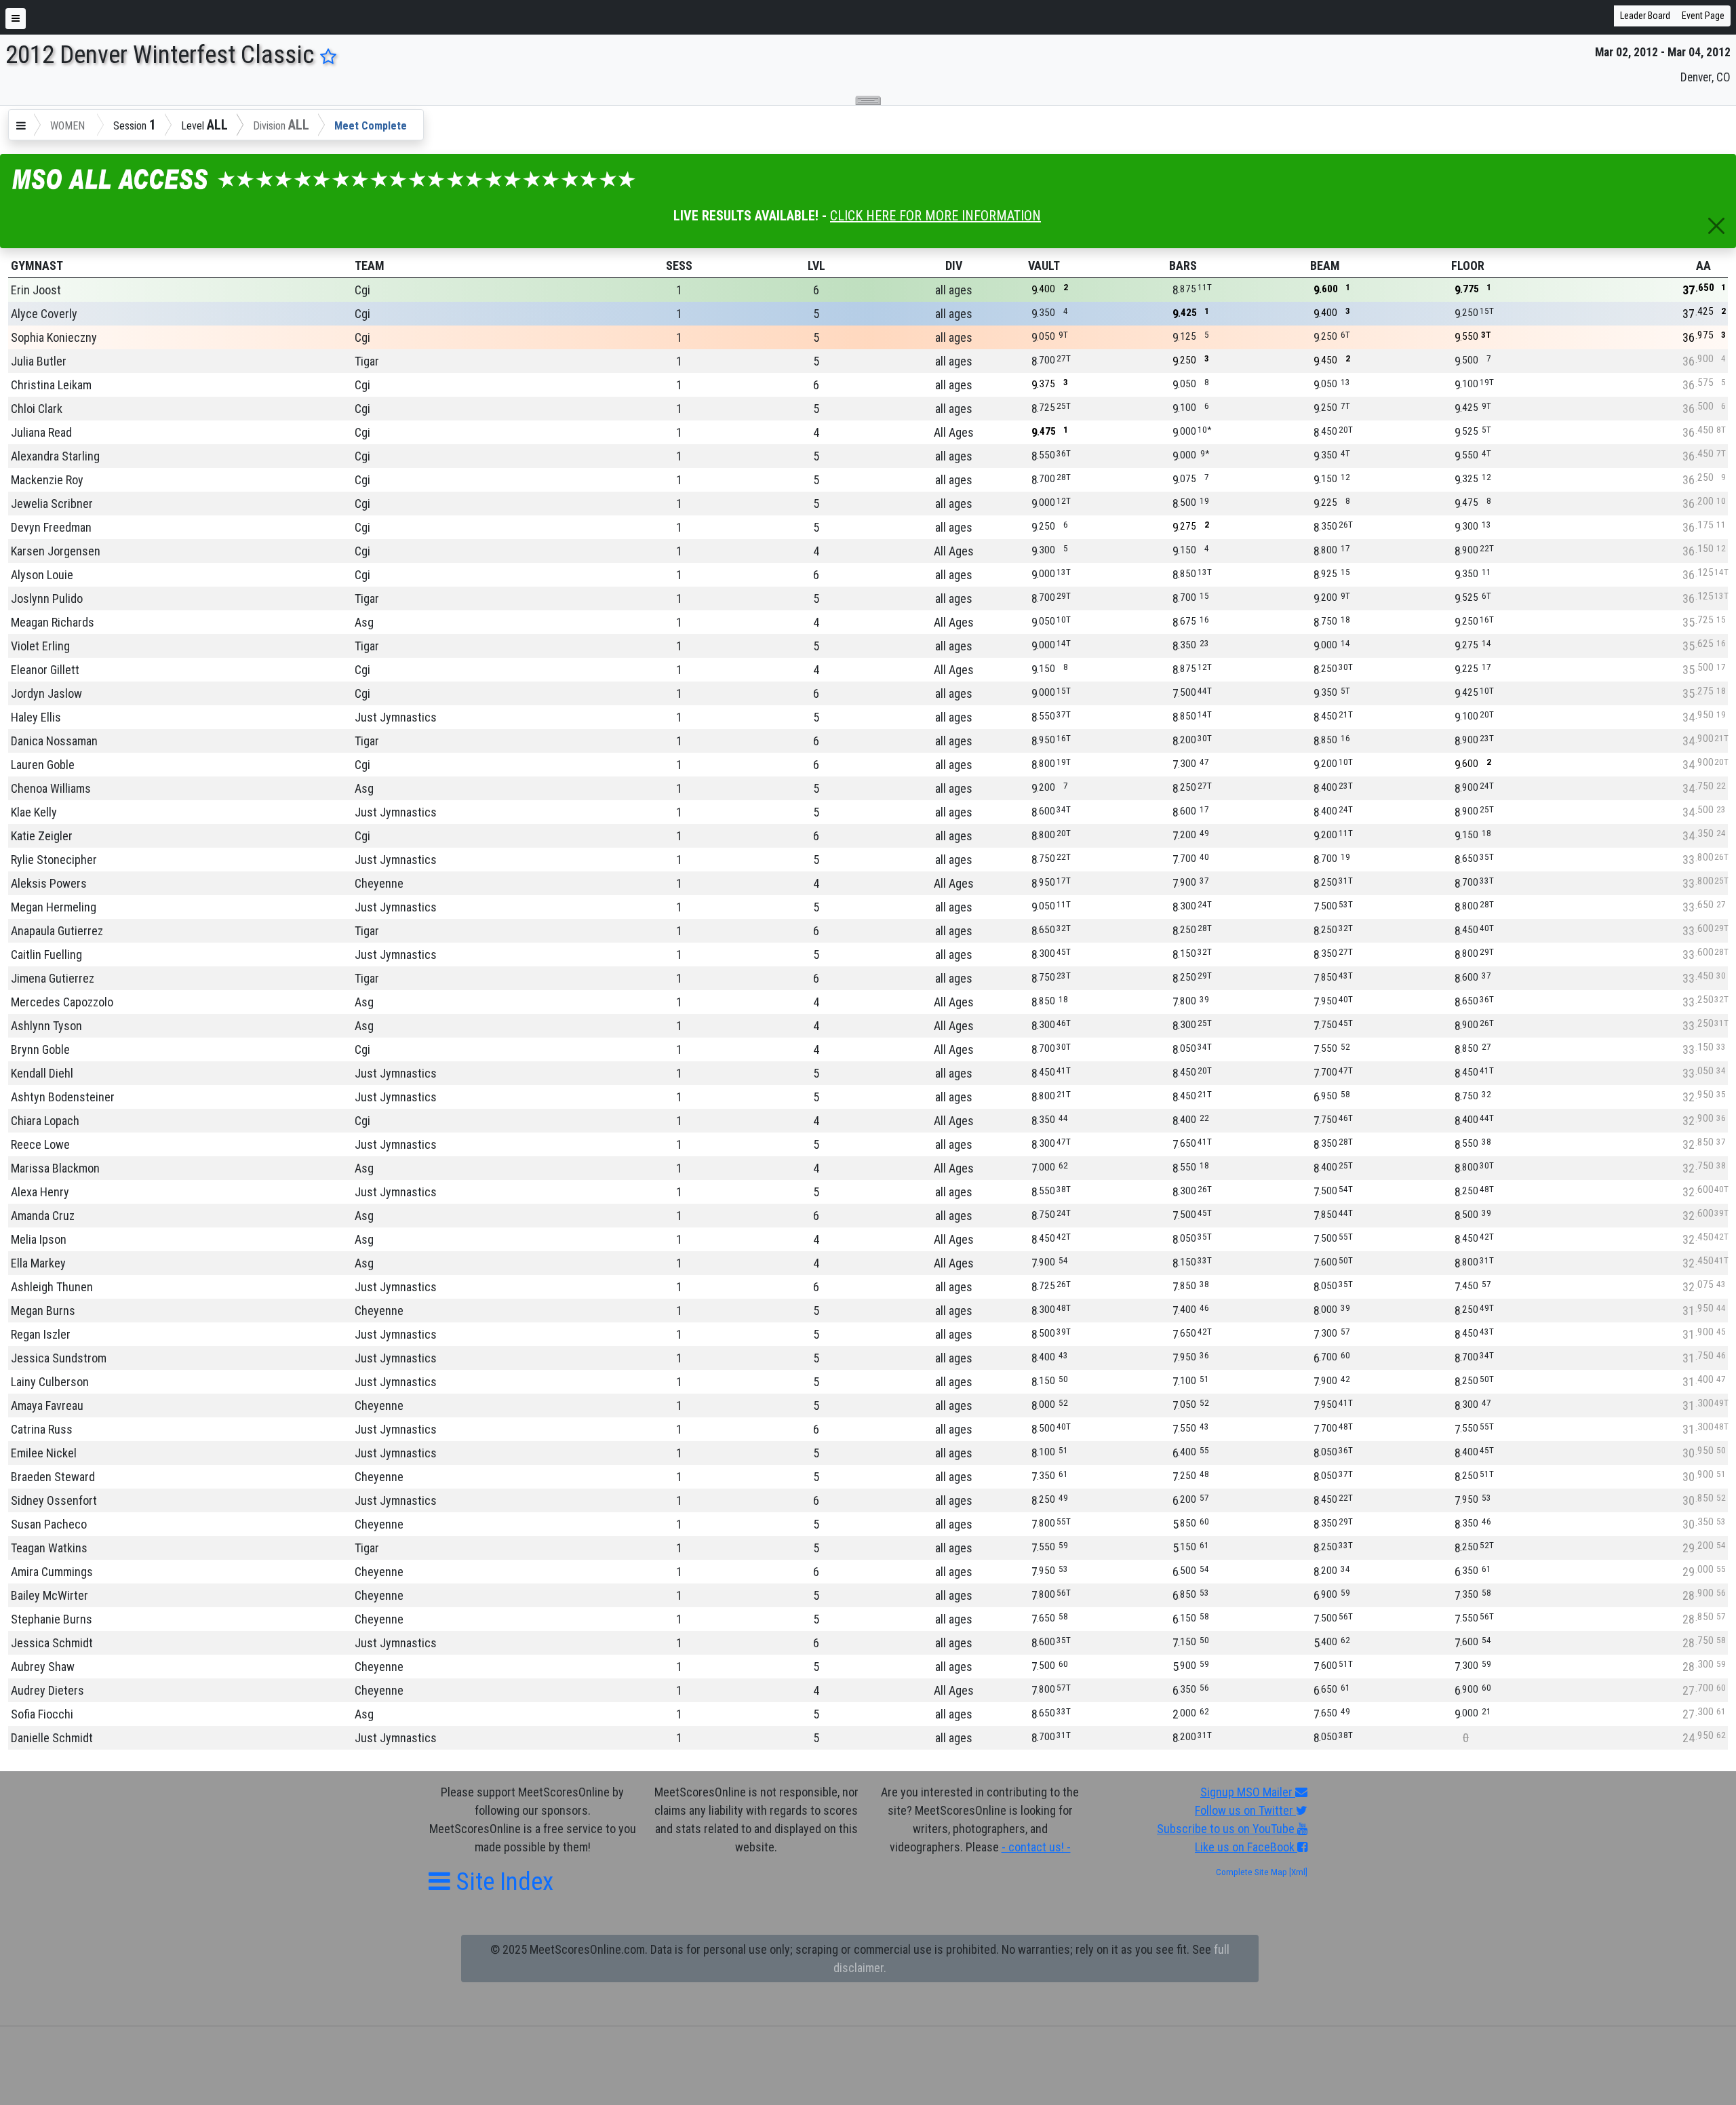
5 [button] (816, 314)
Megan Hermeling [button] (54, 907)
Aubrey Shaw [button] (43, 1667)
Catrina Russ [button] (42, 1429)
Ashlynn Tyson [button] (46, 1026)
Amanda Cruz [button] (43, 1216)
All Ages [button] (954, 432)
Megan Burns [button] (43, 1311)
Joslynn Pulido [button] (47, 598)
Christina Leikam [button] (51, 385)
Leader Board (1645, 16)
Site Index (502, 1882)
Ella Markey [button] (38, 1263)
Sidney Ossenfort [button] (54, 1500)
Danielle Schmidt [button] (52, 1738)
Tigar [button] (367, 361)
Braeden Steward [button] (53, 1477)
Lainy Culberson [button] (50, 1382)
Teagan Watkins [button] (49, 1548)
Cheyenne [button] (379, 883)
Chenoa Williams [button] (51, 788)
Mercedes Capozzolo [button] (62, 1002)
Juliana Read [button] (41, 432)
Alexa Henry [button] (40, 1192)
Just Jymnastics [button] (396, 717)
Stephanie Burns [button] (52, 1619)
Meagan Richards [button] (53, 622)
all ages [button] (954, 290)
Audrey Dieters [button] (47, 1690)
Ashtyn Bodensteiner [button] (63, 1097)
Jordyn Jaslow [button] (46, 693)
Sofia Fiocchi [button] (42, 1714)
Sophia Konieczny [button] (54, 337)
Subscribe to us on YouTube (1227, 1829)
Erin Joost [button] (36, 290)
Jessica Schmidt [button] (52, 1643)
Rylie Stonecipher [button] (54, 860)
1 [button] (679, 290)
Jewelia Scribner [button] (52, 504)
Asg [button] (364, 622)
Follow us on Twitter (1245, 1810)
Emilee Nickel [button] (44, 1453)
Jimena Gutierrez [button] (53, 978)
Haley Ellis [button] (36, 717)
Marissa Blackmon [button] (55, 1168)
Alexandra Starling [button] (55, 456)
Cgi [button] (362, 290)
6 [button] (816, 290)
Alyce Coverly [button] (44, 314)
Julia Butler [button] (39, 361)
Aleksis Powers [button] (49, 883)
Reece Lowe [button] (40, 1144)
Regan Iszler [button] (41, 1334)
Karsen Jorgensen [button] (56, 551)
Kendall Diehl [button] (42, 1073)
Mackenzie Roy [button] (47, 480)
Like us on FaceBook (1246, 1847)
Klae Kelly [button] (34, 812)
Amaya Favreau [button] (47, 1405)
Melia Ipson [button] (39, 1239)
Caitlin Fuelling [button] (46, 955)
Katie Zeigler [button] (42, 836)
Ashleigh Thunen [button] (52, 1287)
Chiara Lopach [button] (45, 1121)
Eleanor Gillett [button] (45, 670)
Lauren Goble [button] (43, 765)
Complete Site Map (1251, 1872)
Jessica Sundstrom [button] (59, 1358)
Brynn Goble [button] (40, 1049)
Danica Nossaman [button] (54, 741)
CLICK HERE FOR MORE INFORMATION (935, 216)
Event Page (1703, 16)
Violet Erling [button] (40, 646)
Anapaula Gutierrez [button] (57, 931)
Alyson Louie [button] (42, 575)
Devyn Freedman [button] (51, 527)
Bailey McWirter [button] (50, 1595)
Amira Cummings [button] (52, 1572)
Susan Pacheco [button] (49, 1524)
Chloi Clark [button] (37, 409)
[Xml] (1297, 1872)
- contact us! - (1036, 1847)
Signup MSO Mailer (1248, 1792)
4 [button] (816, 432)
